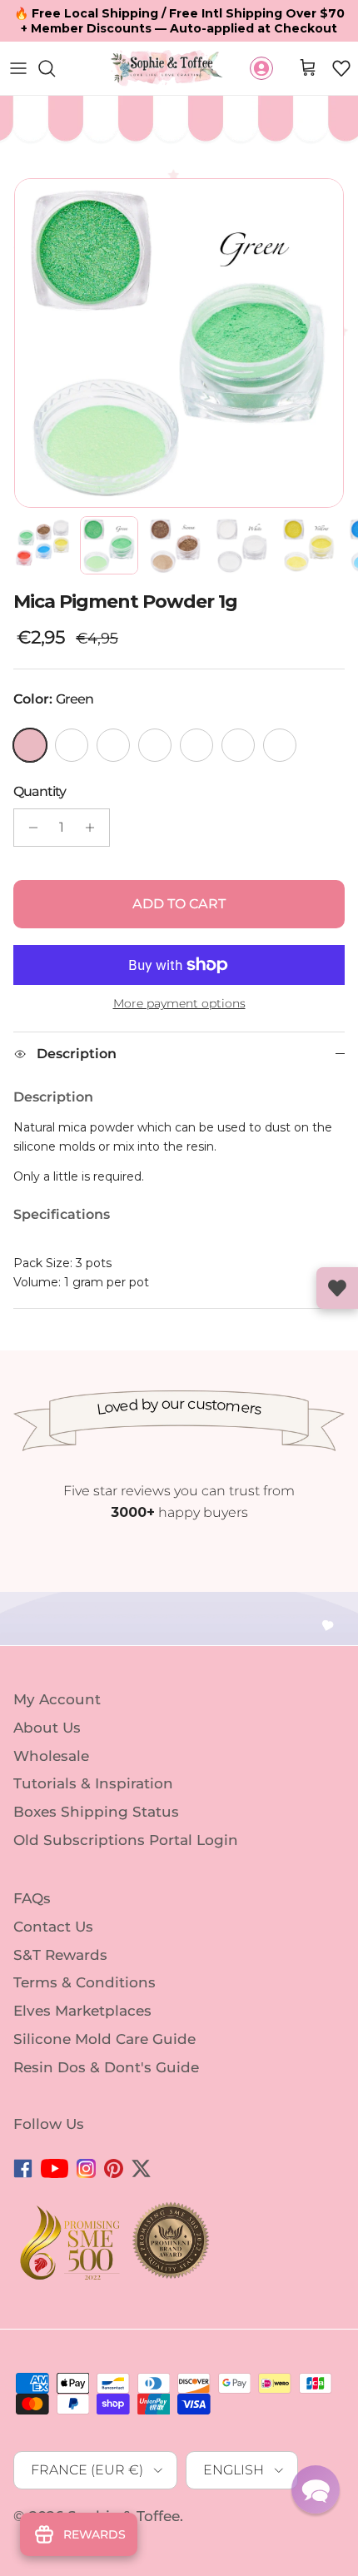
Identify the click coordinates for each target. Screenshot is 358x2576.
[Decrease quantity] (29, 828)
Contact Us (53, 1927)
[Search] (55, 68)
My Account (57, 1699)
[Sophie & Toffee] (167, 68)
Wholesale (51, 1755)
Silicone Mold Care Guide (104, 2039)
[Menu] (18, 68)
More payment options (179, 1004)
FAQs (32, 1898)
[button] (341, 68)
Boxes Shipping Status (96, 1812)
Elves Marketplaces (82, 2011)
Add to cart (179, 904)
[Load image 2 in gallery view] (179, 343)
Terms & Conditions (85, 1982)
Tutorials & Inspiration (93, 1783)
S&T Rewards (60, 1954)
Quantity (40, 791)
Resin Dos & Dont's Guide (106, 2067)
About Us (47, 1728)
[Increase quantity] (94, 828)
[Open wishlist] (337, 1288)
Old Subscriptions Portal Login (126, 1840)
